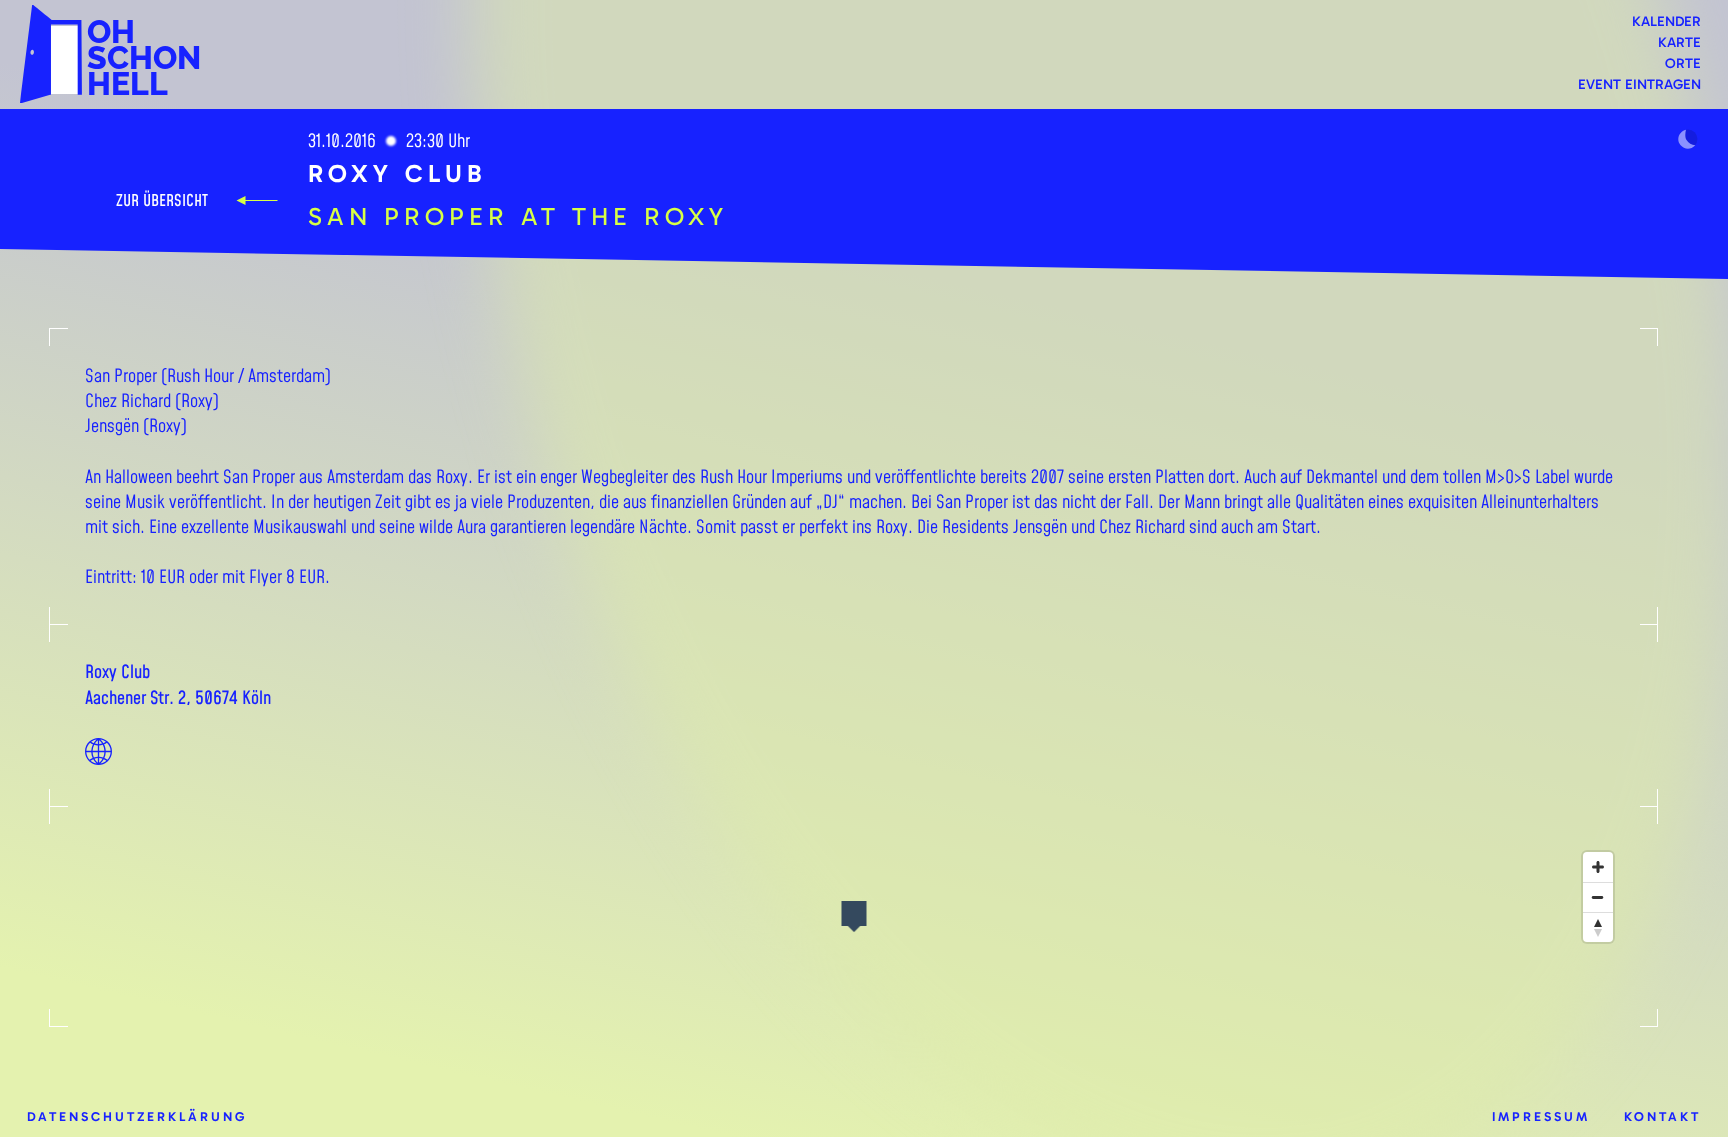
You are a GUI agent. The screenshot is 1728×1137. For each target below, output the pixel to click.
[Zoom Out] (1598, 897)
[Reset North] (1598, 927)
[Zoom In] (1598, 867)
